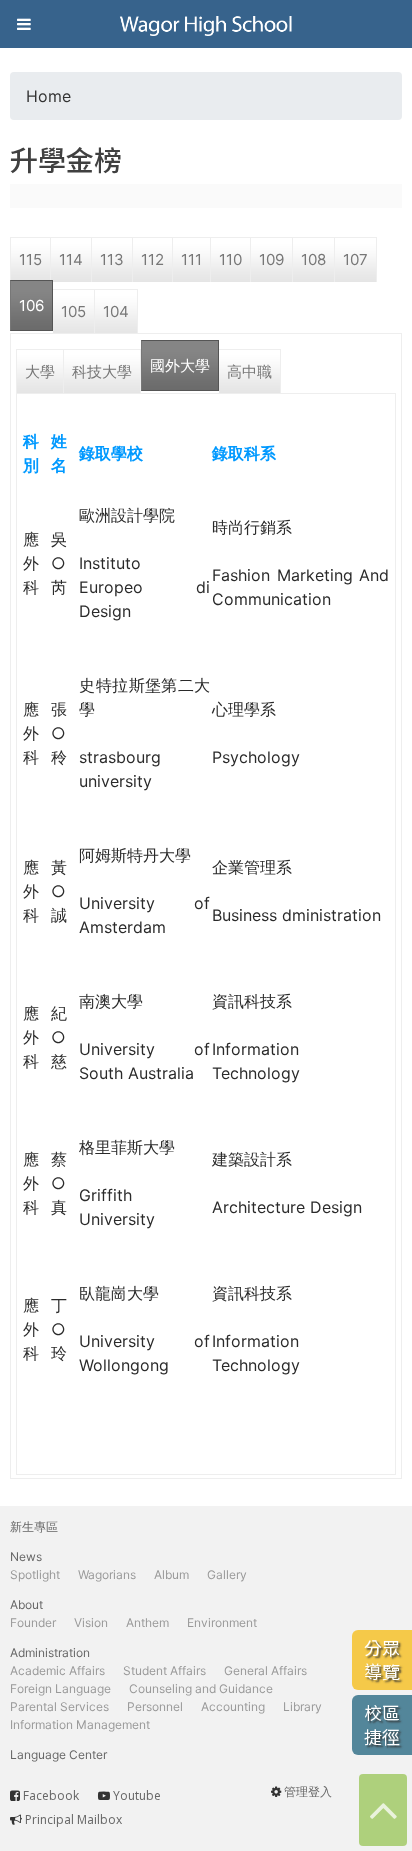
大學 (40, 371)
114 (71, 259)
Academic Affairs (57, 1670)
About (26, 1604)
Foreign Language (60, 1688)
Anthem (147, 1622)
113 (112, 259)
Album (171, 1574)
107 (355, 259)
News (26, 1556)
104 (116, 311)
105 (73, 311)
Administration (50, 1652)
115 (30, 259)
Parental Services (59, 1706)
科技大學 (102, 371)
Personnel (155, 1706)
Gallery (227, 1574)
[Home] (206, 24)
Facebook (51, 1795)
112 (152, 259)
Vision (91, 1622)
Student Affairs (164, 1670)
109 (271, 259)
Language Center (58, 1754)
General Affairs (265, 1670)
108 (313, 259)
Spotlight (35, 1574)
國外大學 (180, 365)
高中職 (249, 371)
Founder (33, 1622)
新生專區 (34, 1526)
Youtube (137, 1795)
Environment (222, 1622)
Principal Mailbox (73, 1819)
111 (191, 259)
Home (48, 96)
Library (302, 1706)
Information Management (80, 1724)
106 (31, 305)
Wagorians (107, 1574)
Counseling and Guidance (201, 1688)
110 (230, 259)
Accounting (233, 1706)
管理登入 (308, 1791)
